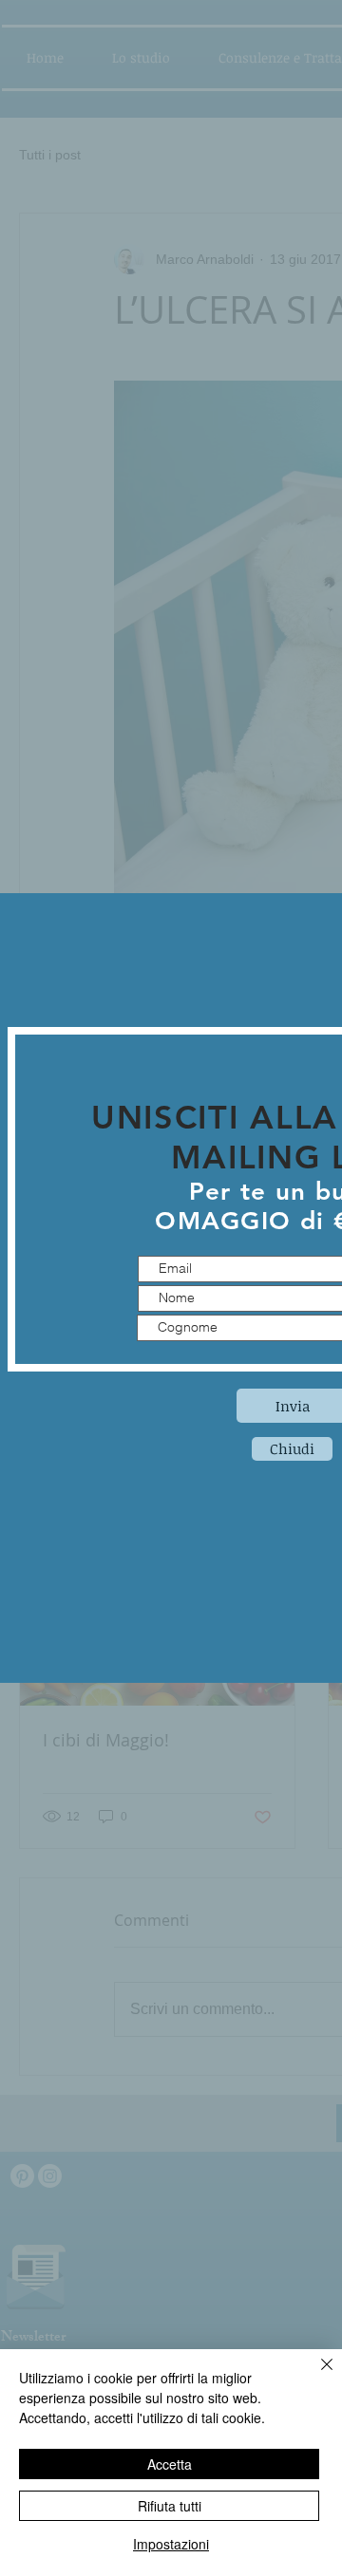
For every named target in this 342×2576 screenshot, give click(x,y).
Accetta (170, 2464)
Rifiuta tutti (170, 2506)
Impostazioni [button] (171, 2544)
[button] (292, 1449)
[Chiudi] (315, 2376)
